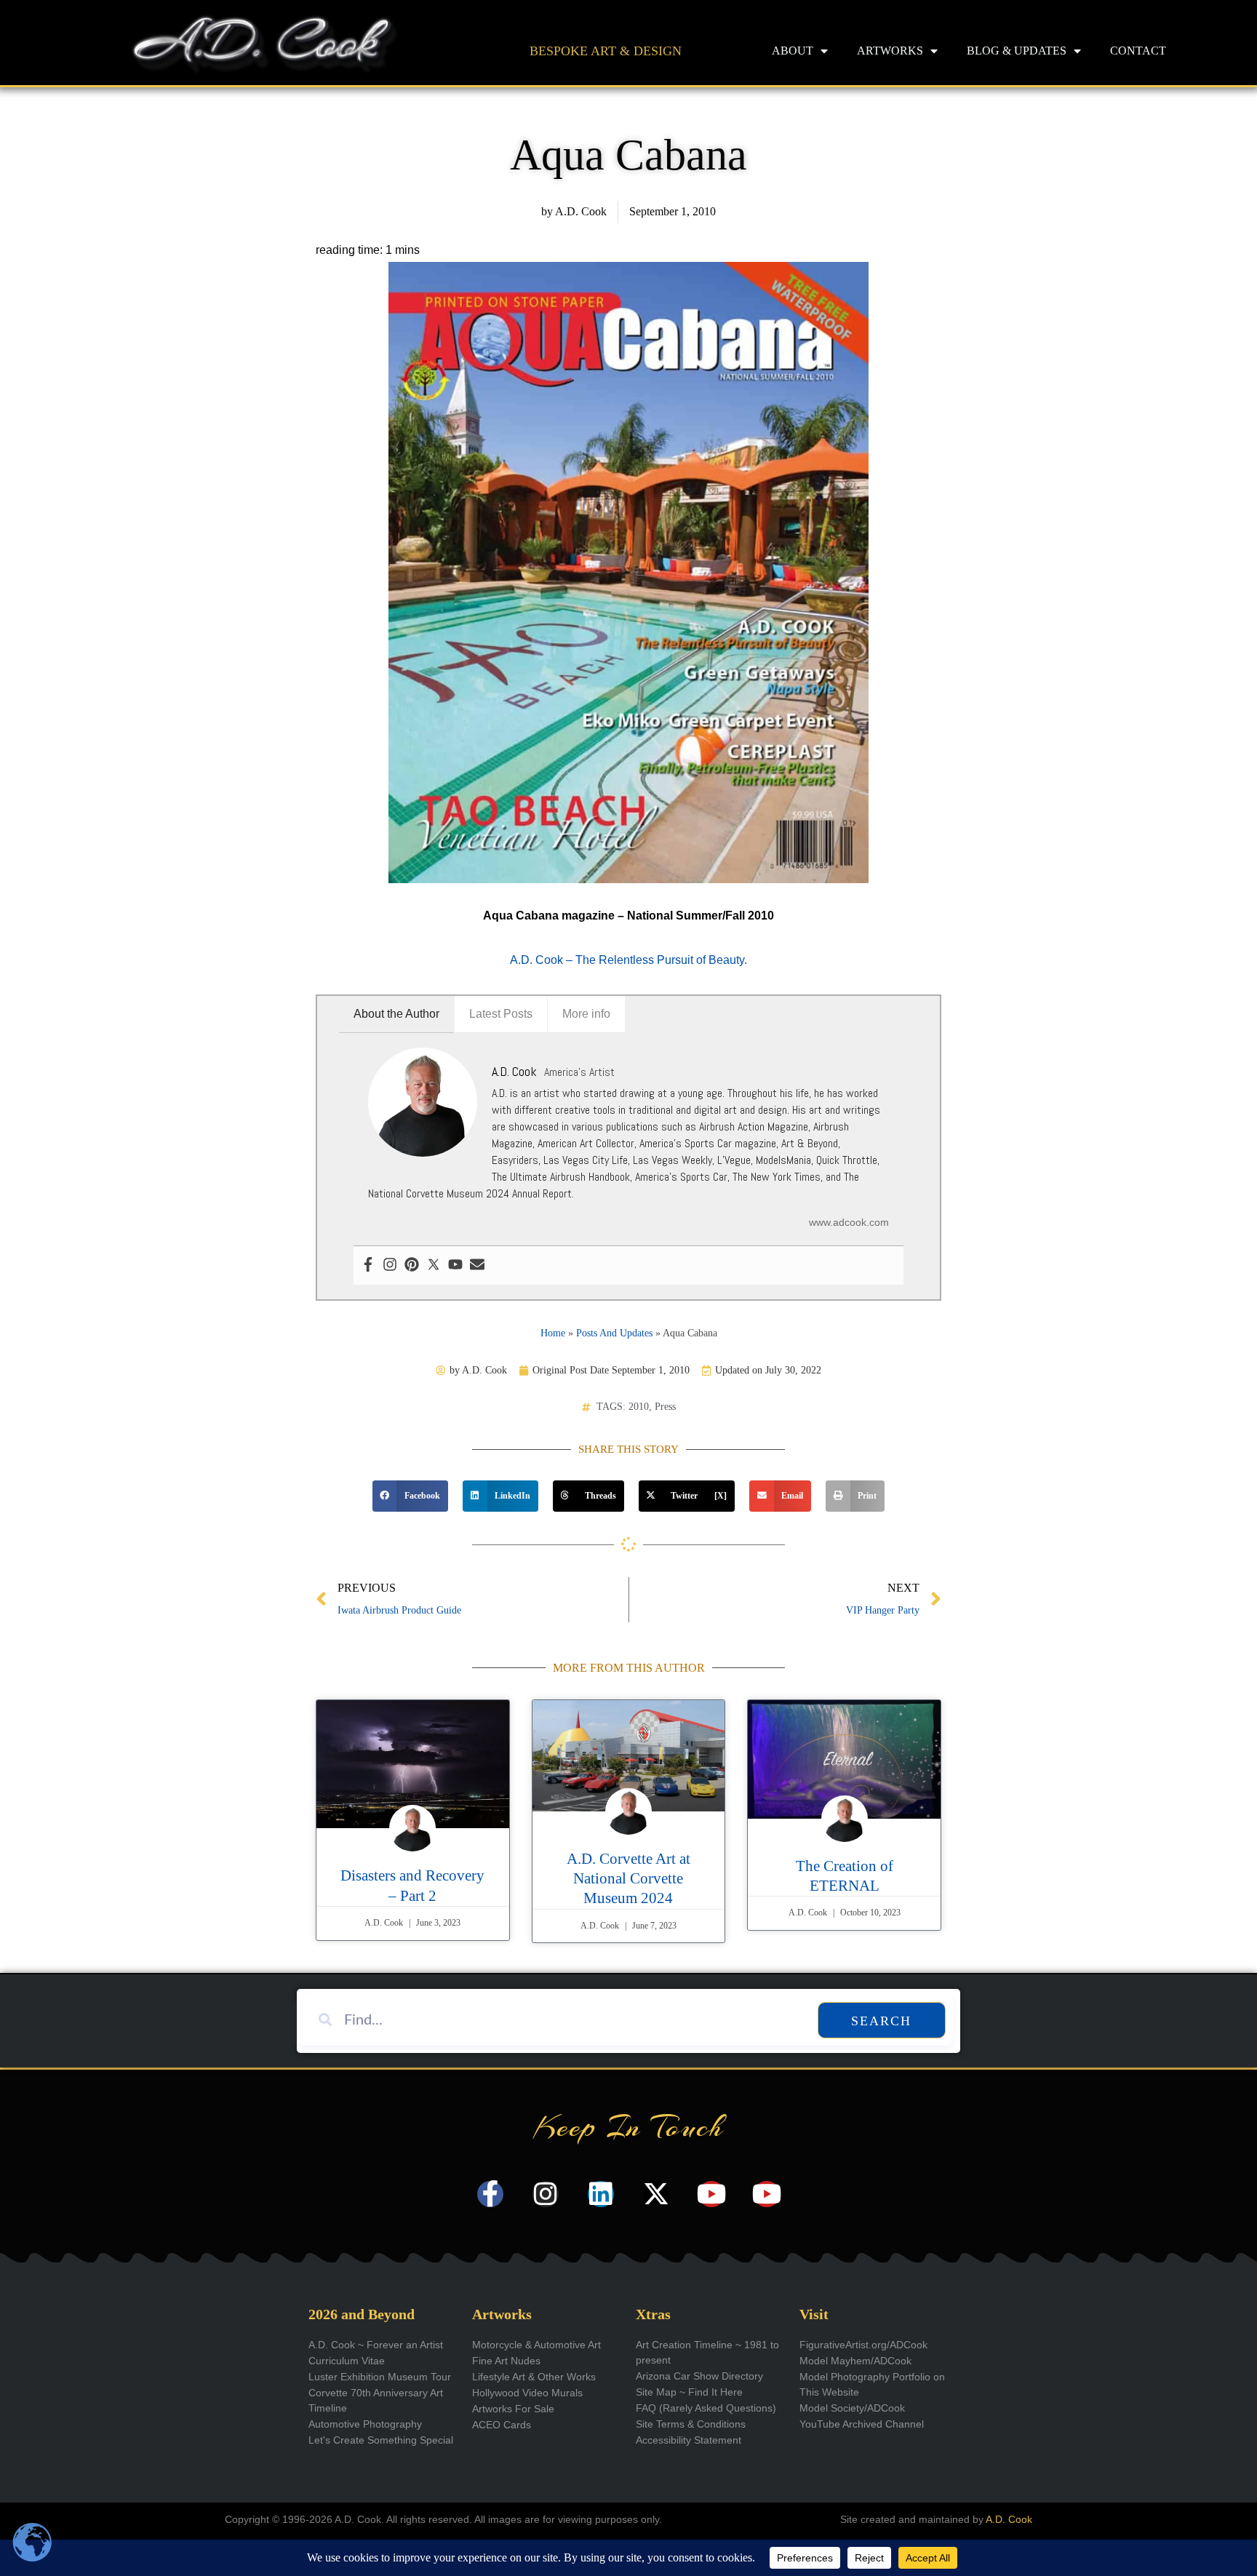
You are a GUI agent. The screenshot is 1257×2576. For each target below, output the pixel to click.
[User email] (477, 1265)
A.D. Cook (1009, 2519)
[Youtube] (455, 1265)
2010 (639, 1407)
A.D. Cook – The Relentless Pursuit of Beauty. (628, 960)
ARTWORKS (890, 51)
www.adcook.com (849, 1222)
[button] (410, 1496)
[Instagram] (390, 1265)
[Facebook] (368, 1265)
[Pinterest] (412, 1265)
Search (881, 2021)
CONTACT (1138, 51)
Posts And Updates (614, 1333)
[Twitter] (434, 1265)
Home (553, 1333)
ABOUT (793, 51)
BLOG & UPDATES (1017, 51)
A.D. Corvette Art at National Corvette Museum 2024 (628, 1879)
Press (665, 1407)
